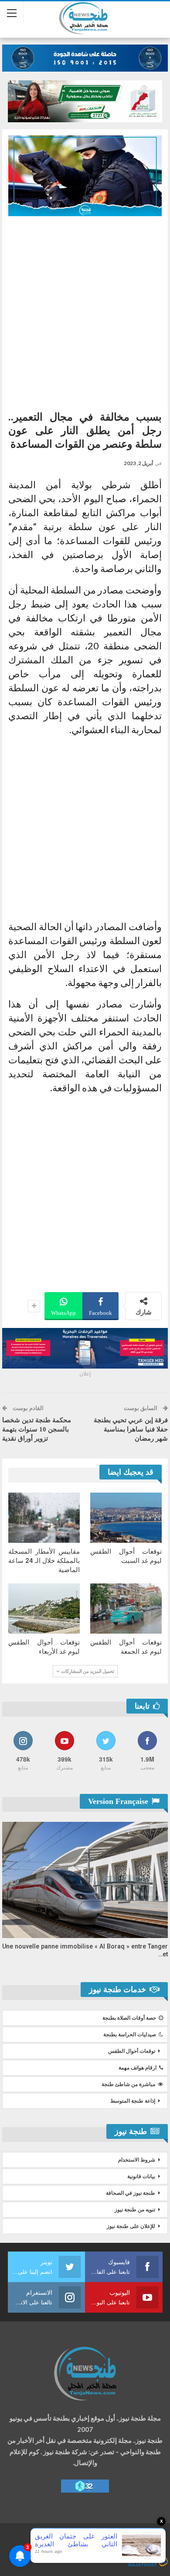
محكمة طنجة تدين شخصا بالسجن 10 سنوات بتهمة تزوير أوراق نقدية (37, 1429)
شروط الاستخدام (137, 2160)
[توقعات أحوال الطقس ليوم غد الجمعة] (126, 1609)
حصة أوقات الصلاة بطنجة (129, 2018)
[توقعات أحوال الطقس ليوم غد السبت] (126, 1518)
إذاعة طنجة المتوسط (133, 2101)
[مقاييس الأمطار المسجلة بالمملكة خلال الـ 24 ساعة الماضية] (44, 1518)
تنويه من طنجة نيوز (135, 2210)
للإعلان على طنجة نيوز (131, 2226)
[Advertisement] (85, 310)
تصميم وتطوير (92, 2553)
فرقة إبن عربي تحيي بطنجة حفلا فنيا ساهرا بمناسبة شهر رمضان (131, 1429)
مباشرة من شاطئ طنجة (128, 2084)
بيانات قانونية (141, 2176)
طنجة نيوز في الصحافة (131, 2193)
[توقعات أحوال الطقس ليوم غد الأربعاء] (44, 1609)
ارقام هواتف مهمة (138, 2068)
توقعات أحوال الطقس (132, 2051)
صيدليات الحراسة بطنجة (130, 2035)
